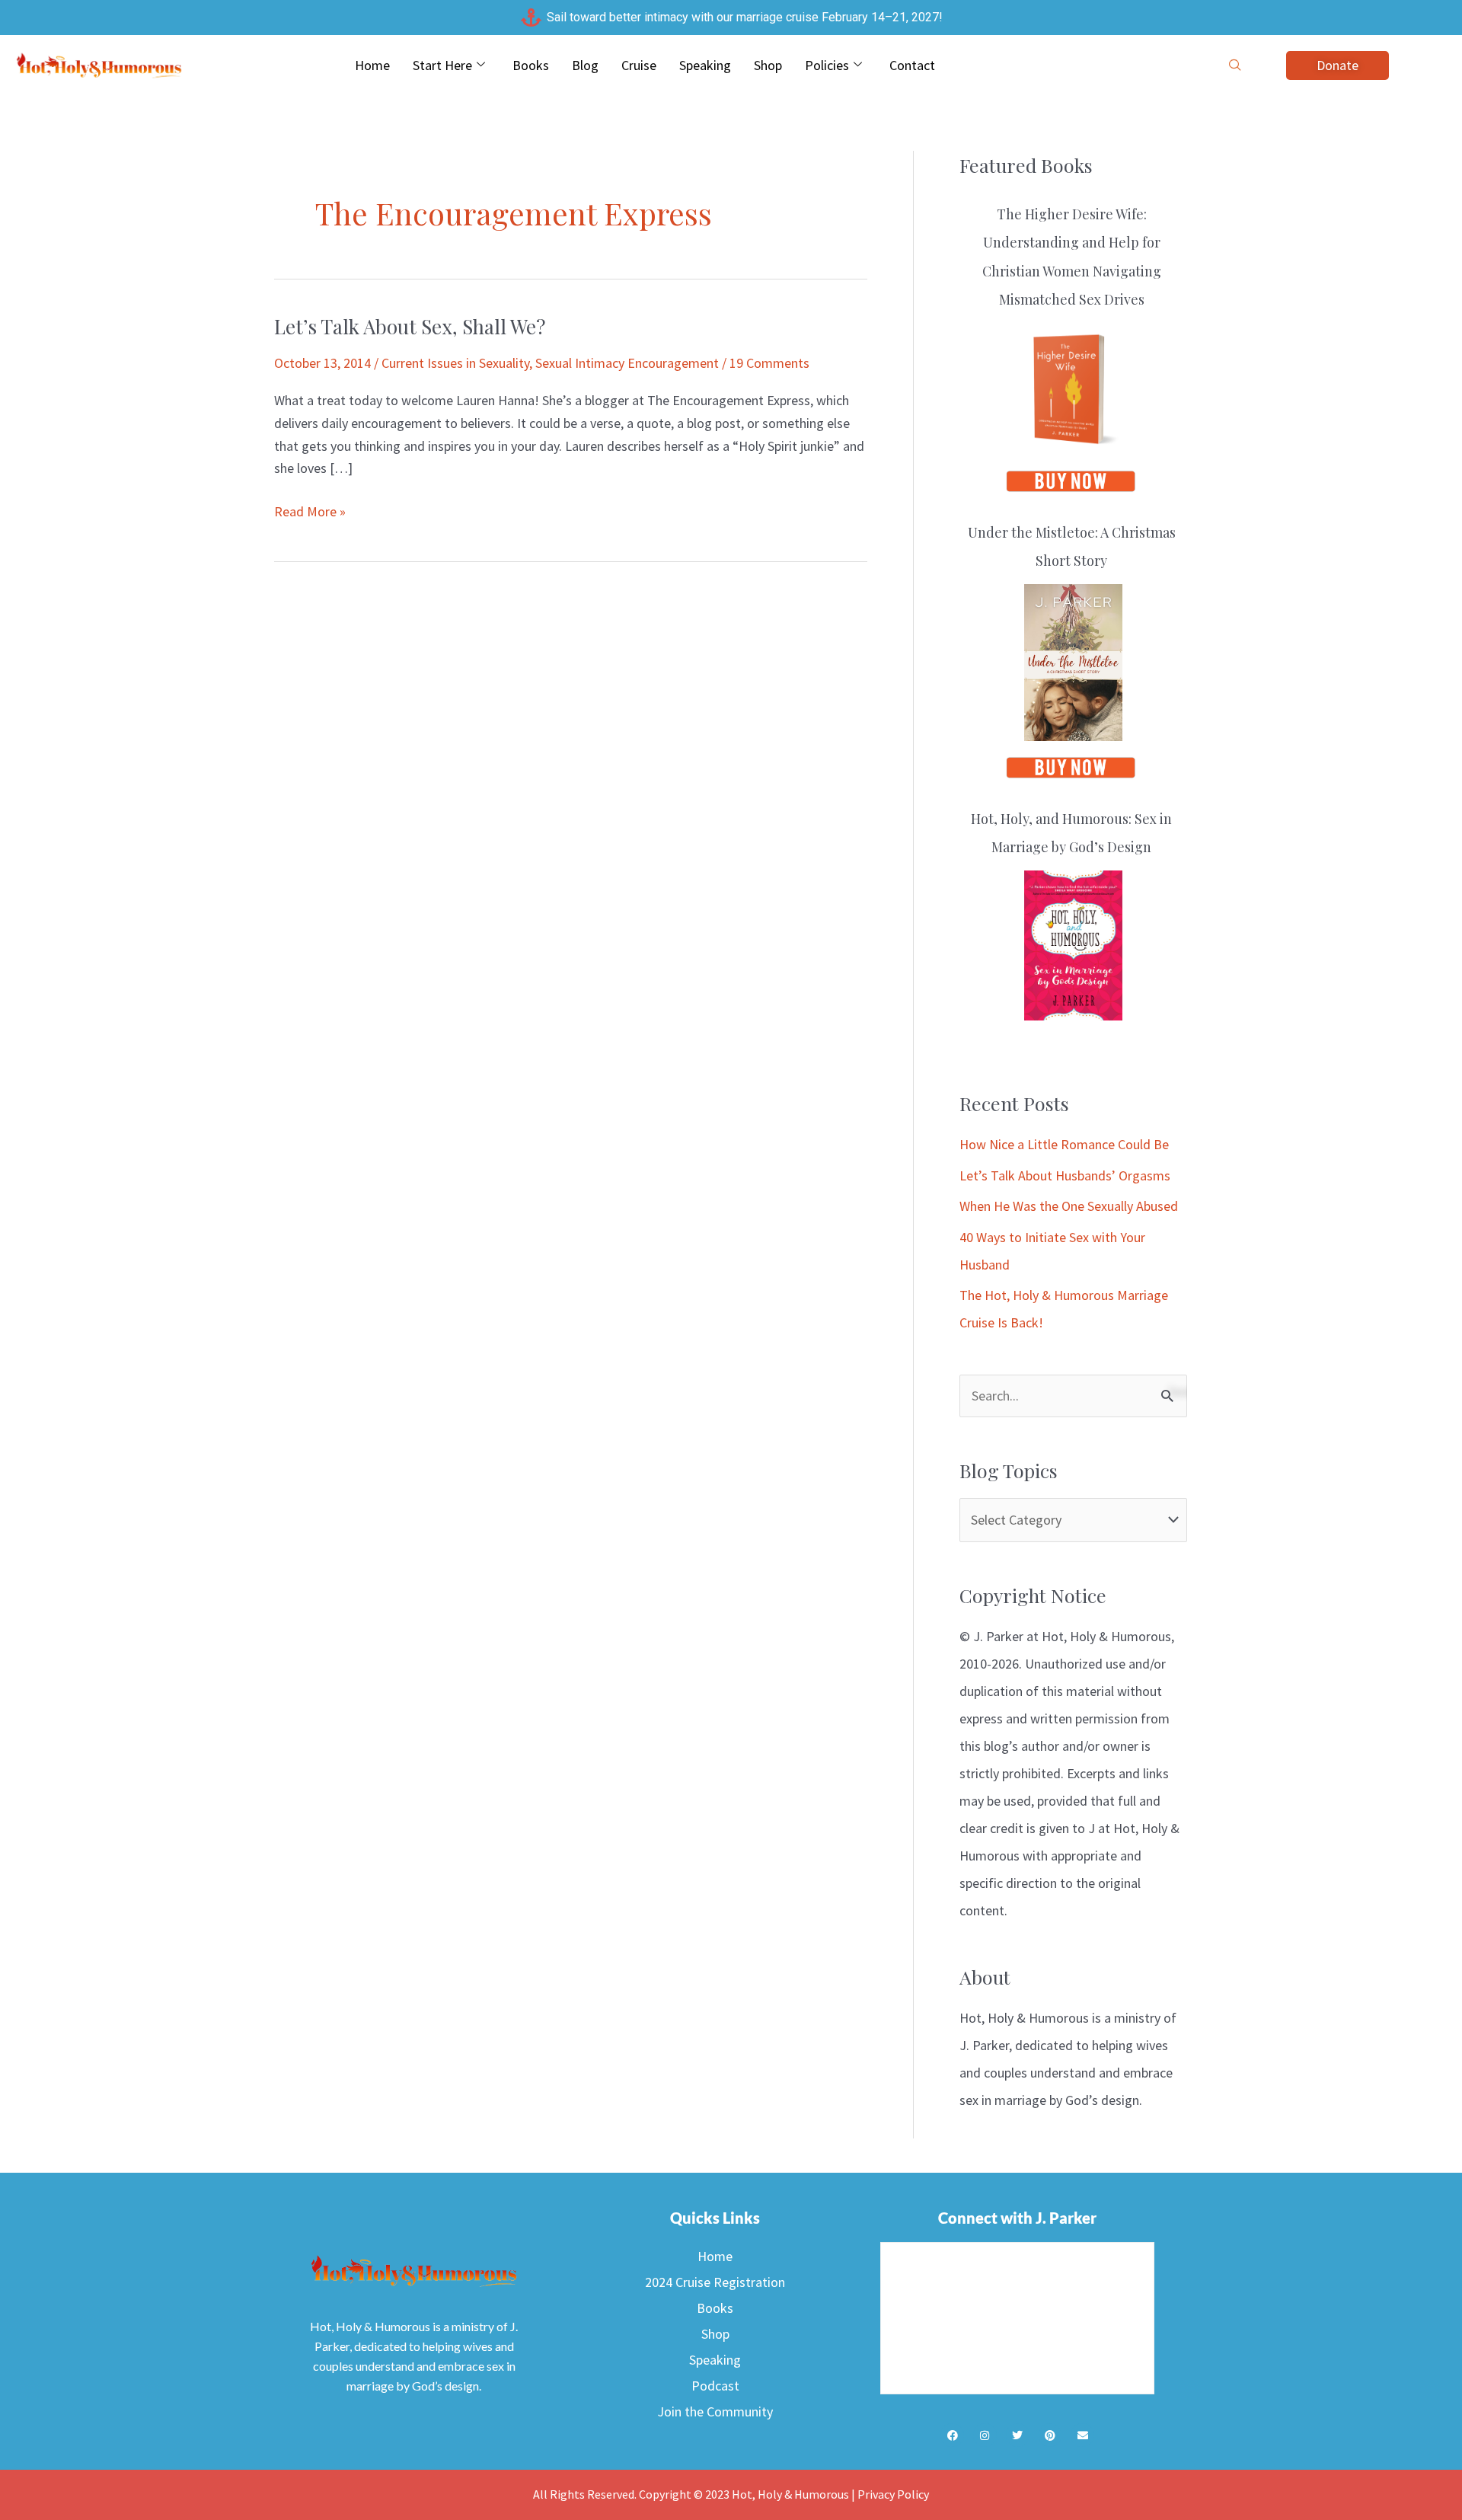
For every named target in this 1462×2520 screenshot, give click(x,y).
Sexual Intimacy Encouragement (627, 363)
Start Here (442, 65)
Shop (768, 65)
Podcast (715, 2386)
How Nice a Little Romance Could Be (1064, 1144)
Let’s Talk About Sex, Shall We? (410, 326)
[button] (1235, 65)
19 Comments (769, 363)
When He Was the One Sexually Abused (1069, 1206)
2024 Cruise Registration (715, 2282)
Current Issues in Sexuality (455, 363)
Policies (827, 65)
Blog (585, 65)
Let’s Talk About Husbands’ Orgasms (1065, 1175)
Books (531, 65)
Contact (912, 65)
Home (372, 65)
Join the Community (715, 2411)
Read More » (310, 510)
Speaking (705, 65)
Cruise (639, 65)
